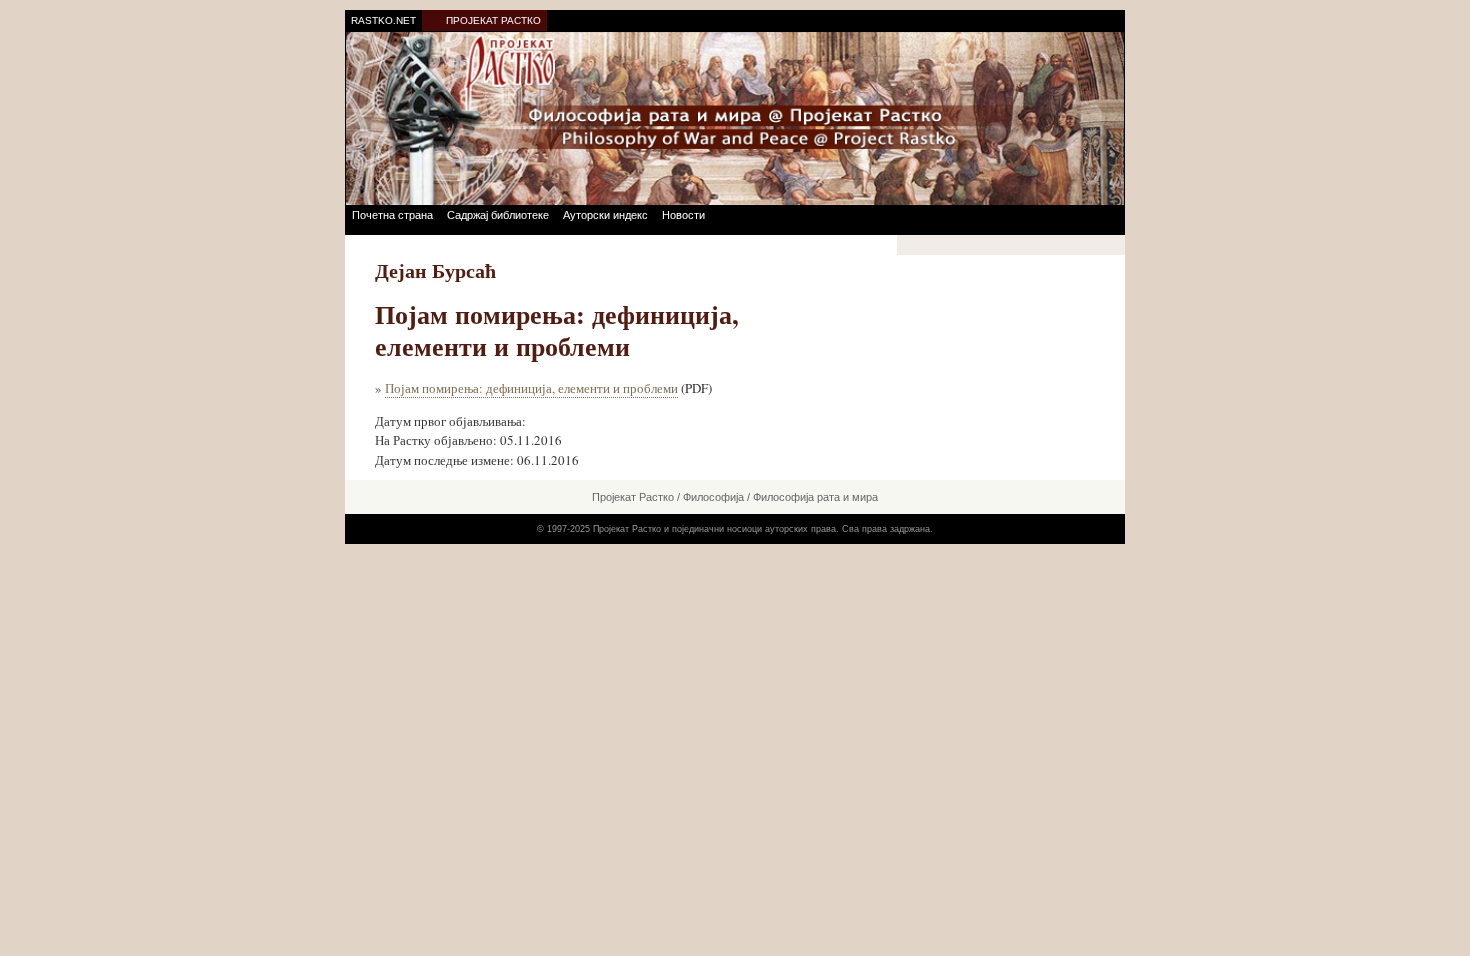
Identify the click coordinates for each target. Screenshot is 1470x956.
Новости (683, 215)
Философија (713, 497)
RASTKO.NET (383, 20)
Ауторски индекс (605, 215)
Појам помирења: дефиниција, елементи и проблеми (531, 388)
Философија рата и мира (815, 497)
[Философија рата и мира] (735, 117)
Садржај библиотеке (498, 215)
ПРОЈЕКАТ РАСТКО (493, 20)
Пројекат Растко (633, 497)
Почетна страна (392, 215)
